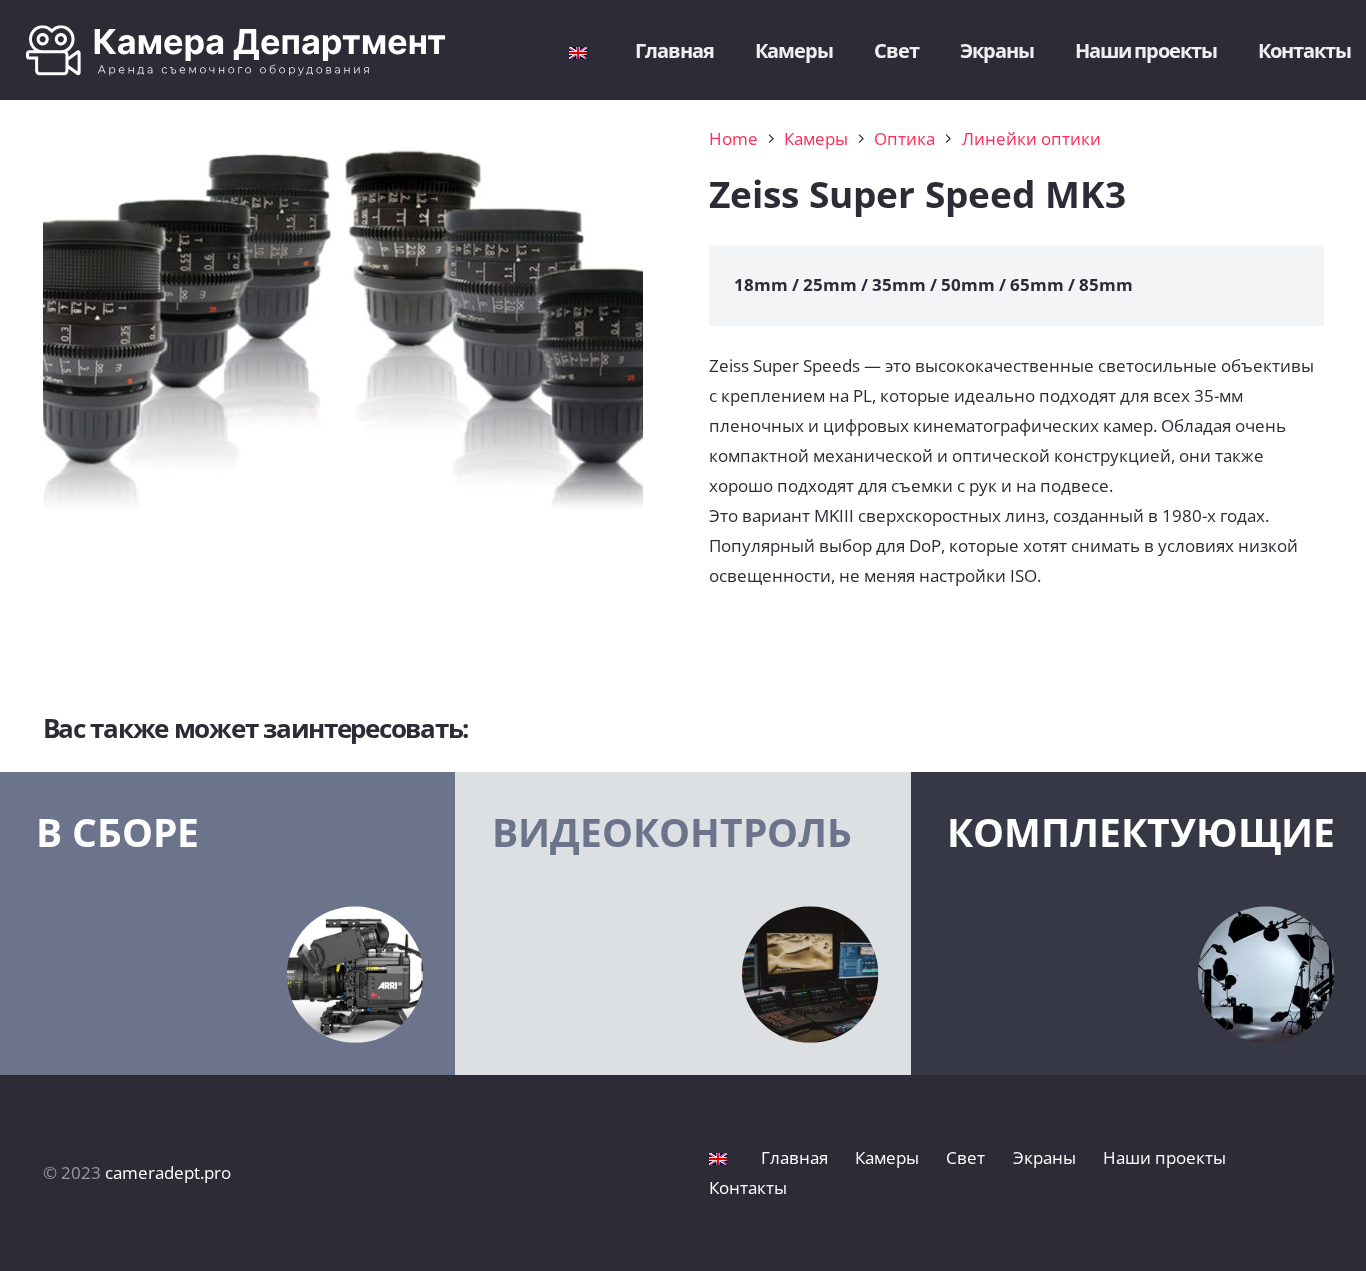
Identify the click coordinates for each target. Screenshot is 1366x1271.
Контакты (748, 1187)
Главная (794, 1157)
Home (733, 138)
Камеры (816, 138)
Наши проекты (1164, 1157)
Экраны (1044, 1157)
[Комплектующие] (1138, 924)
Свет (965, 1157)
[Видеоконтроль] (682, 924)
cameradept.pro (168, 1172)
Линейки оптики (1031, 138)
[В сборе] (227, 924)
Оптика (904, 138)
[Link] (251, 50)
